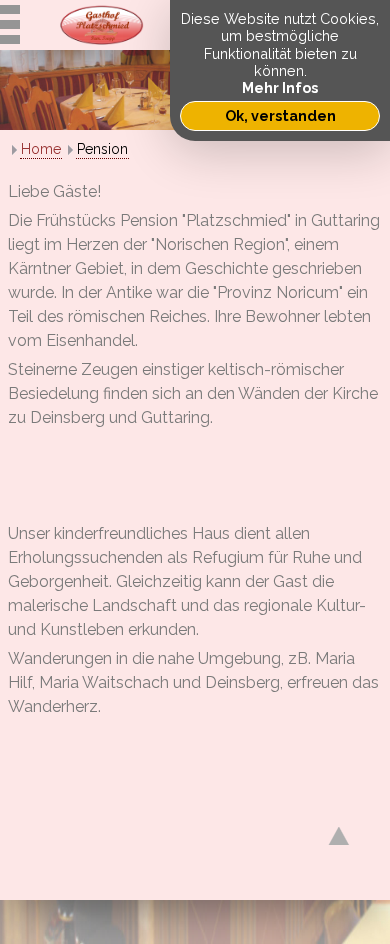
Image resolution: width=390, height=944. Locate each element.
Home (41, 149)
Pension (102, 149)
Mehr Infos (280, 87)
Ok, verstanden (280, 115)
